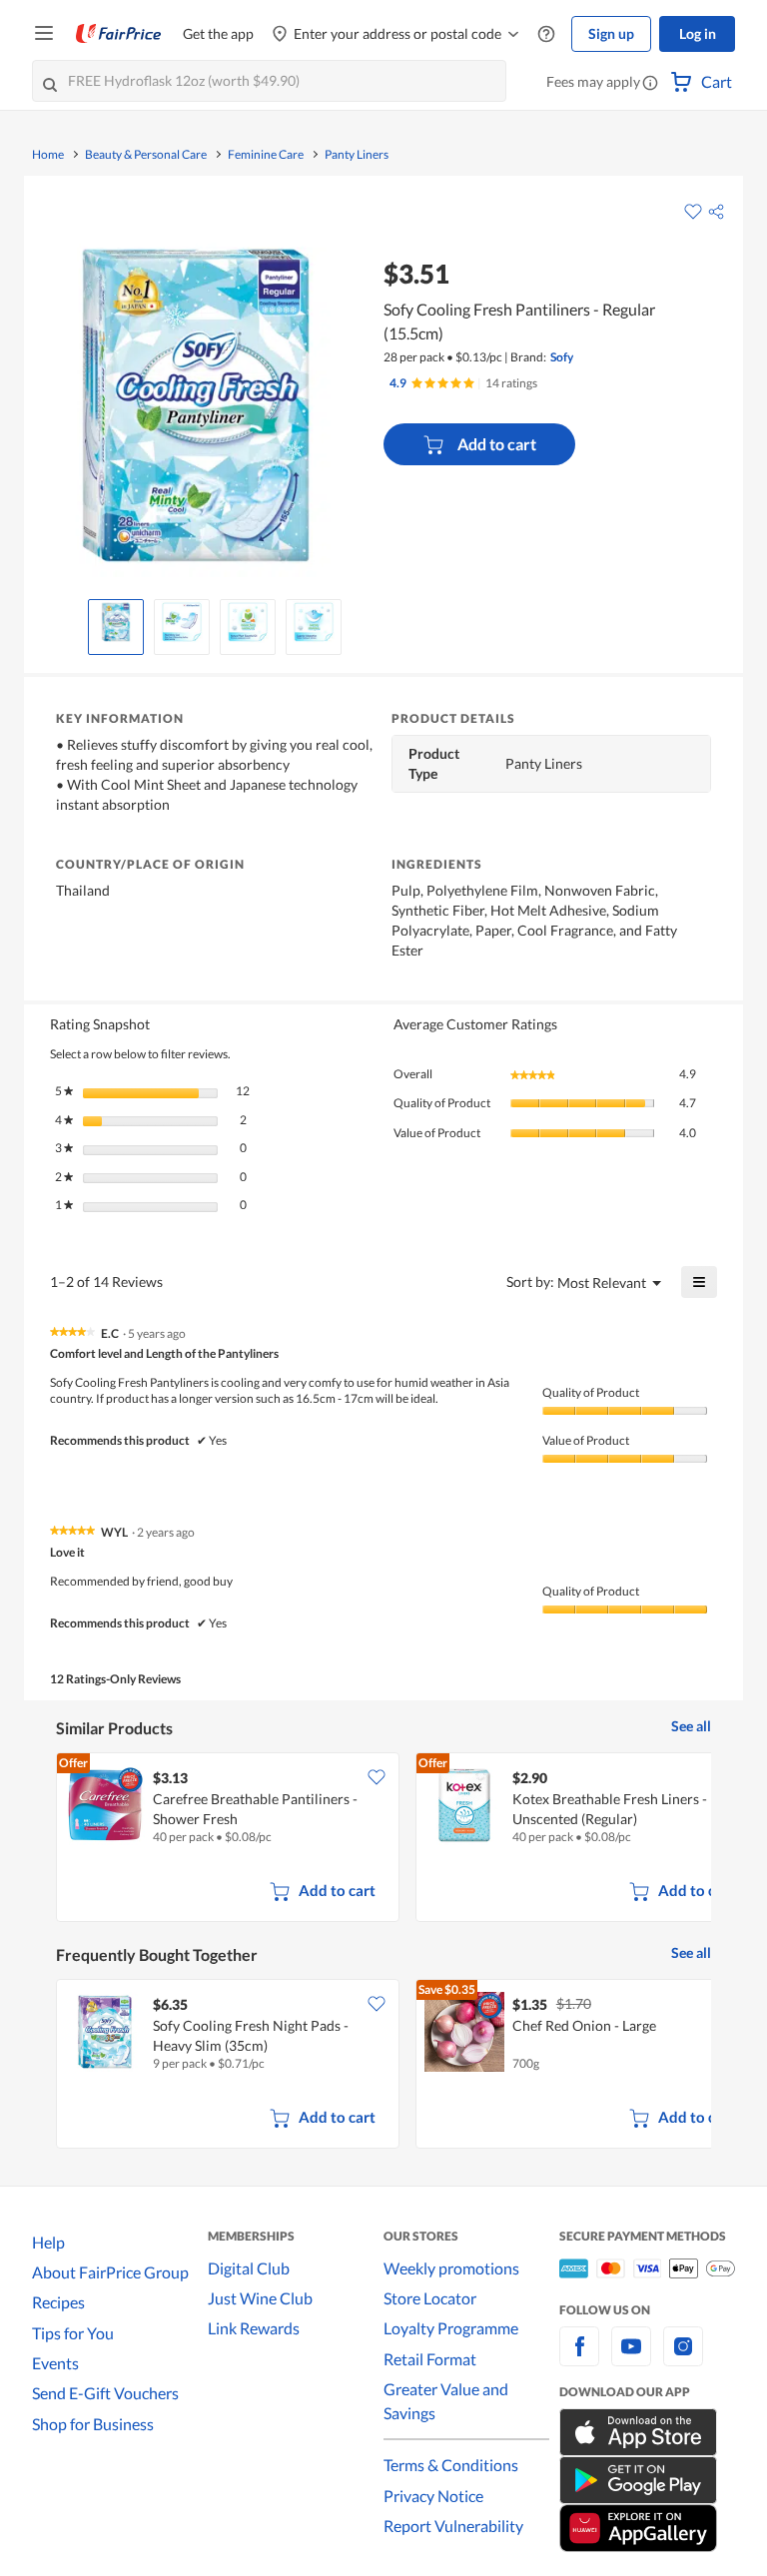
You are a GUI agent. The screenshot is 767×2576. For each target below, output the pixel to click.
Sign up (611, 33)
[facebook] (579, 2358)
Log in (698, 33)
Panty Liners (357, 155)
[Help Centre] (546, 34)
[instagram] (683, 2358)
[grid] (383, 1839)
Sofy (562, 357)
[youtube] (631, 2358)
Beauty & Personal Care (146, 155)
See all (691, 1726)
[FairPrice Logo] (119, 34)
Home (48, 155)
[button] (650, 84)
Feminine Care (266, 155)
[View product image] (116, 622)
